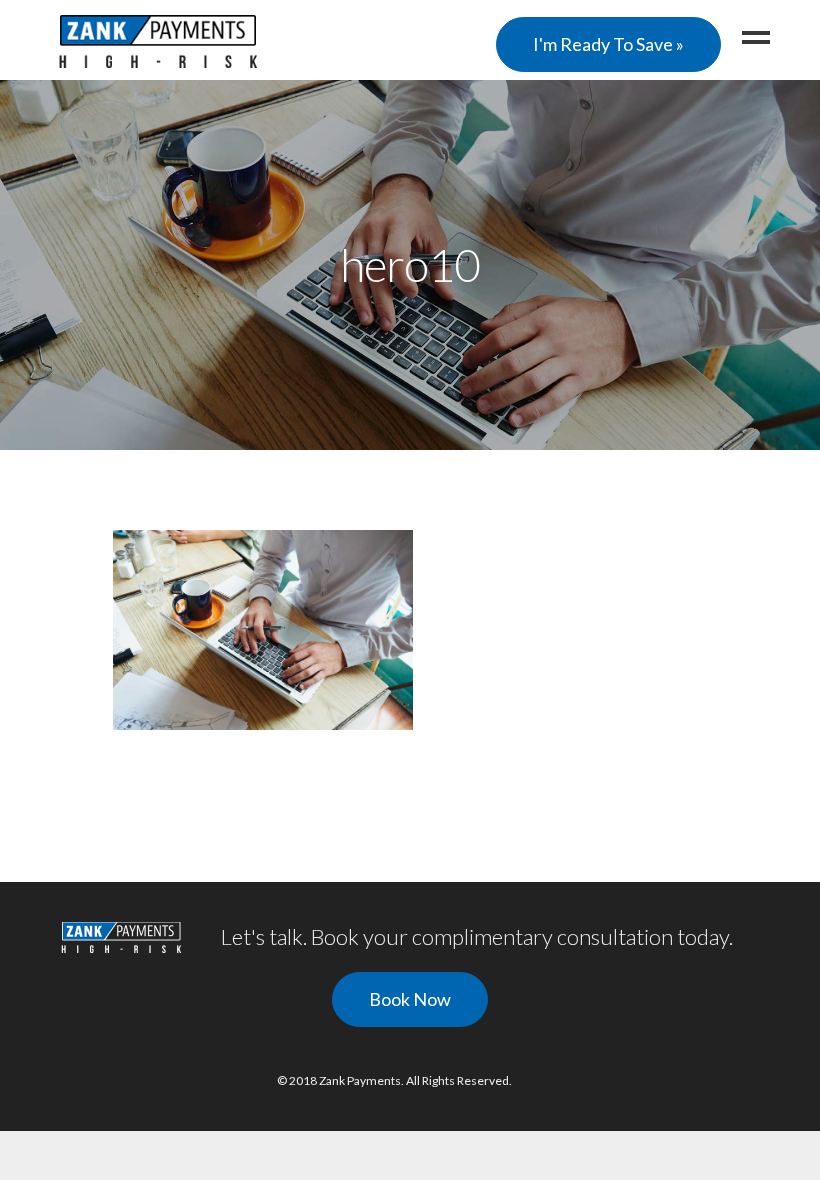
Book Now (410, 999)
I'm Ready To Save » (608, 44)
